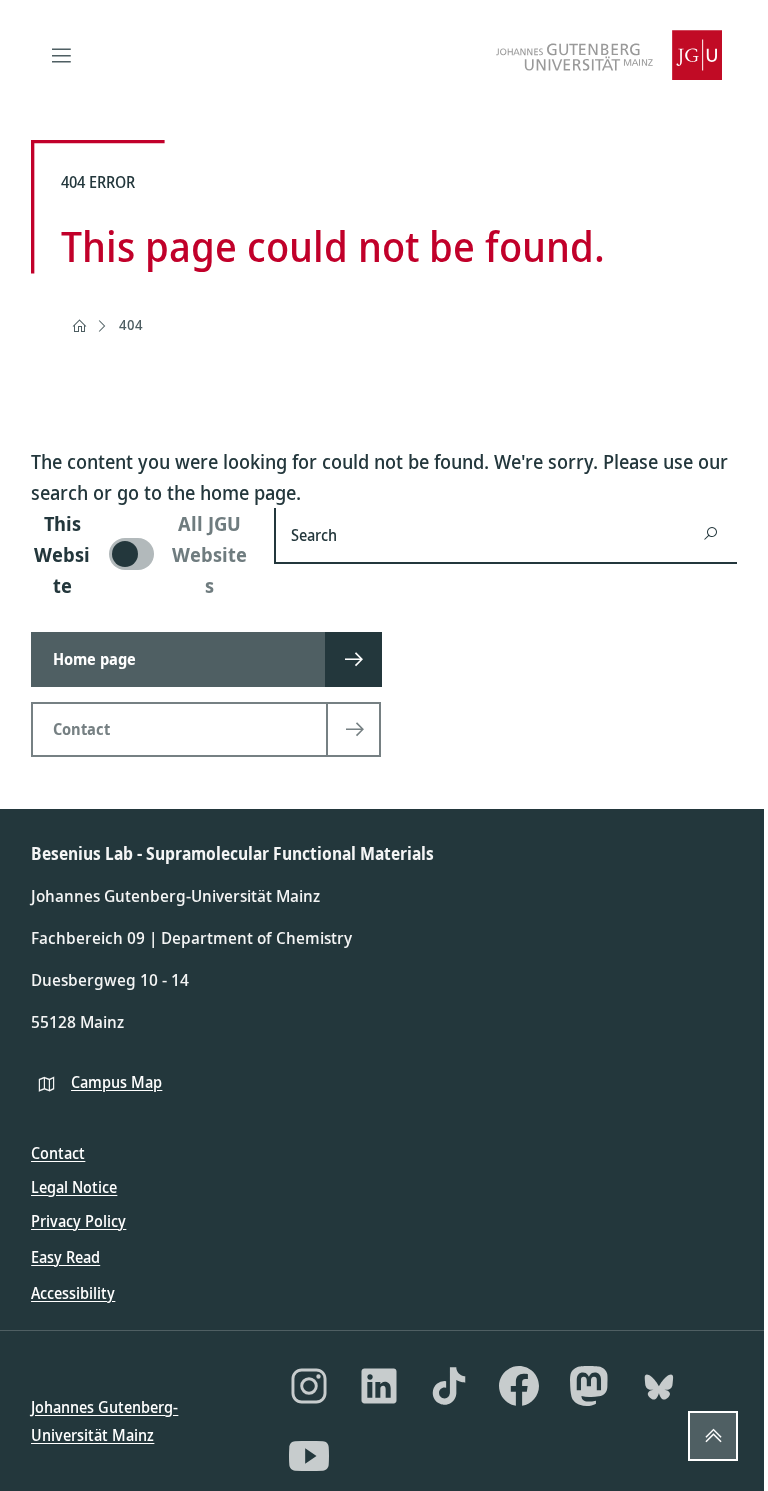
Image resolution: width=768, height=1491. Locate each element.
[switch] (140, 554)
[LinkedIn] (379, 1386)
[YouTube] (309, 1456)
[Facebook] (519, 1386)
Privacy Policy (78, 1221)
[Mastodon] (589, 1386)
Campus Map (116, 1082)
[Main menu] (61, 55)
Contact (58, 1153)
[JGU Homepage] (609, 55)
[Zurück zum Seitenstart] (713, 1436)
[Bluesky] (659, 1386)
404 (131, 324)
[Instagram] (309, 1386)
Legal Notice (74, 1187)
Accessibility (73, 1293)
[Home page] (79, 326)
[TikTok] (449, 1386)
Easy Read (65, 1257)
